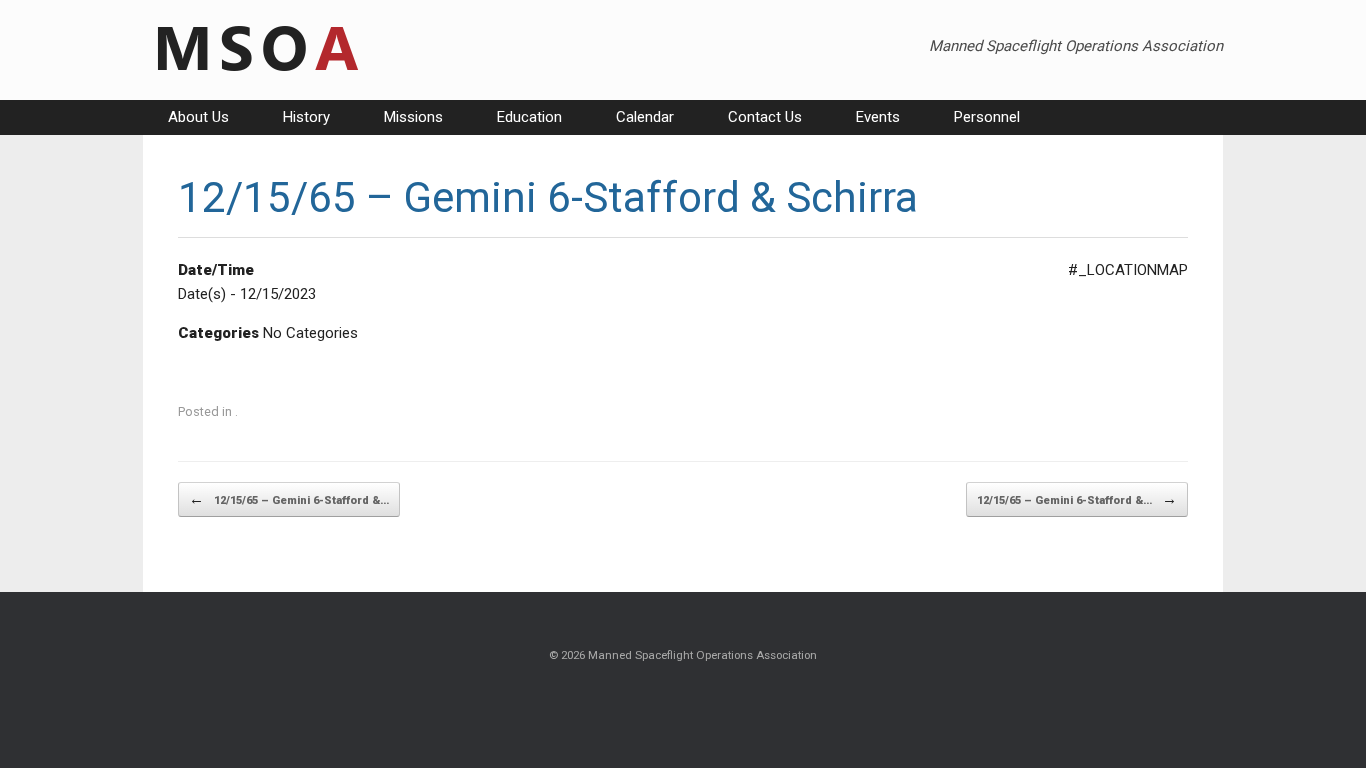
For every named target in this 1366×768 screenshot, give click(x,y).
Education (529, 117)
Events (878, 117)
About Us (198, 117)
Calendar (645, 117)
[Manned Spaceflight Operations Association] (255, 50)
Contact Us (765, 117)
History (306, 117)
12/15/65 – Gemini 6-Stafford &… (289, 499)
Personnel (987, 117)
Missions (413, 117)
